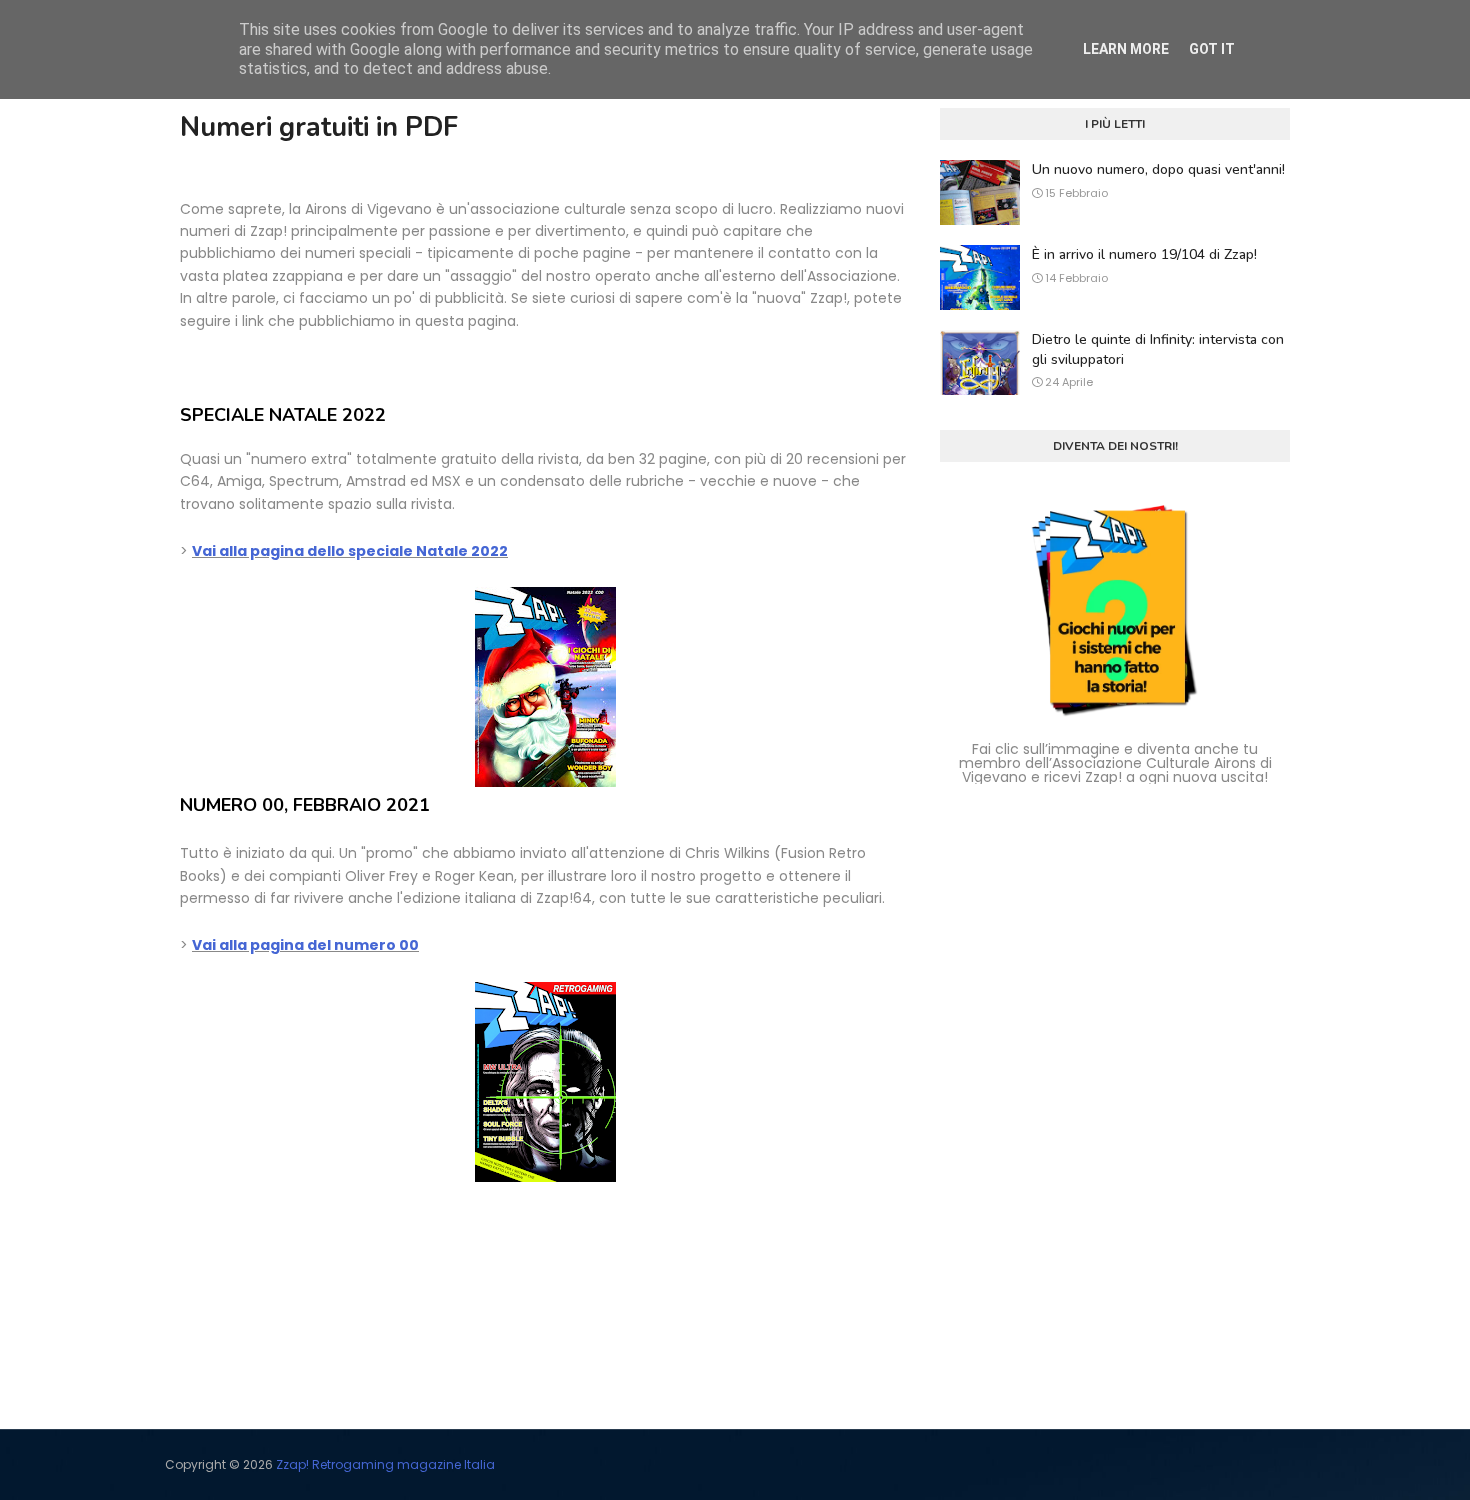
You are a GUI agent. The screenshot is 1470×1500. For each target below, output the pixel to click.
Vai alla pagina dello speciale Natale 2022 (350, 551)
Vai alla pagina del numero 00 (305, 945)
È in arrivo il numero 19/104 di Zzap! (1144, 254)
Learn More (1126, 49)
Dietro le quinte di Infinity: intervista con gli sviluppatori (1158, 349)
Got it (1212, 49)
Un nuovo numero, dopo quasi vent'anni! (1158, 169)
